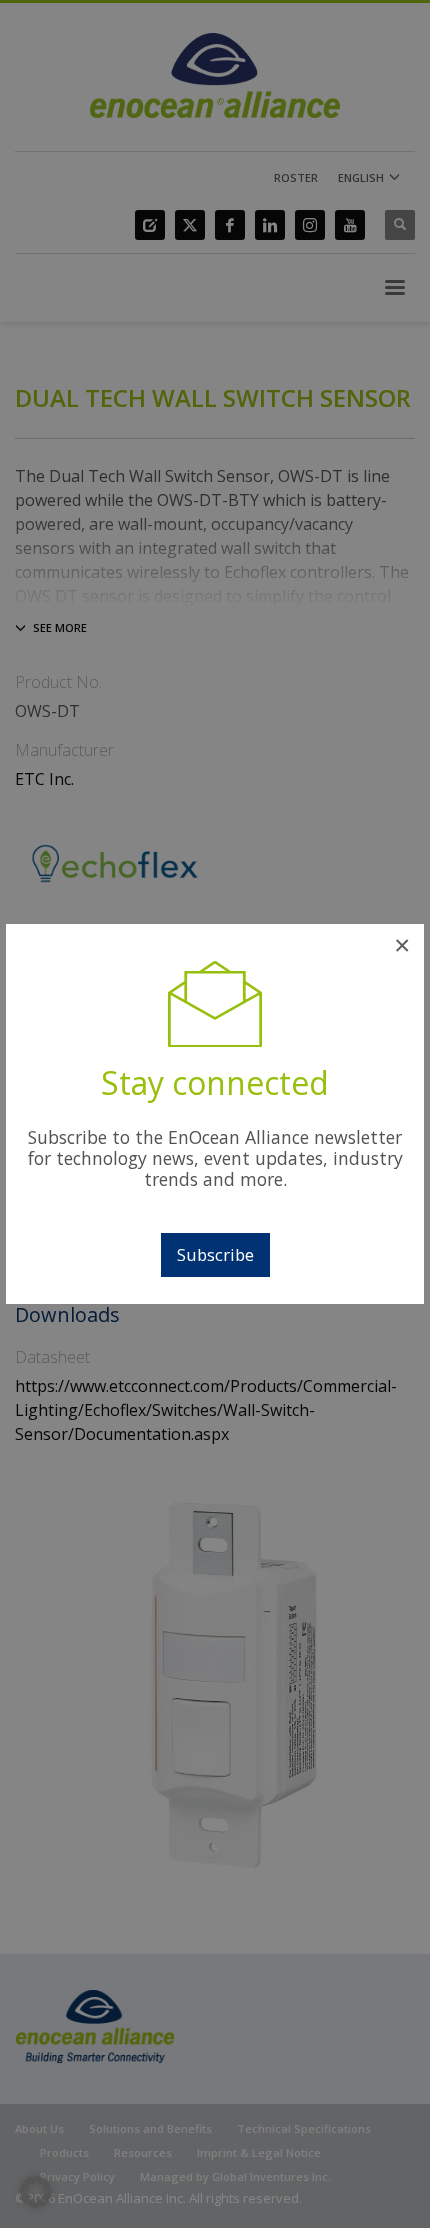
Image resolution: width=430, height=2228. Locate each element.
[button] (36, 2192)
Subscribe (215, 1254)
